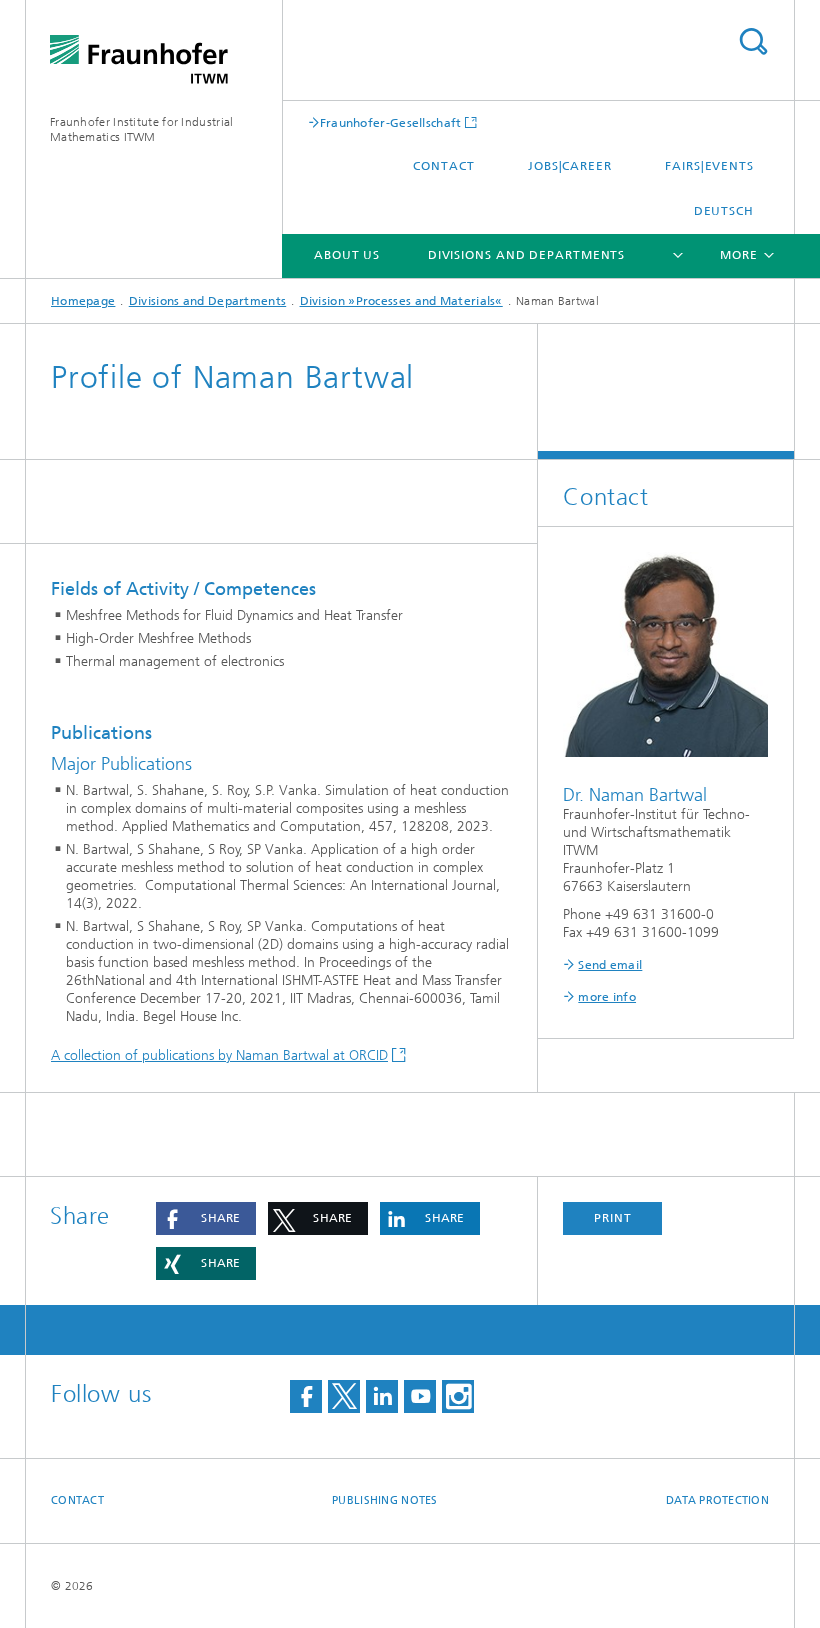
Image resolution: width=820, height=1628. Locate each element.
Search (753, 41)
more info (607, 997)
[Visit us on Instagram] (458, 1396)
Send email (610, 965)
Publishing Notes (384, 1500)
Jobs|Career (570, 166)
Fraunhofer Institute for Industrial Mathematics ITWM (142, 129)
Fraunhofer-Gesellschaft (391, 122)
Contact (443, 166)
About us (347, 255)
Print (613, 1218)
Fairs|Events (709, 166)
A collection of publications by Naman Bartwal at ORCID (219, 1055)
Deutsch (724, 211)
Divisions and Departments (527, 255)
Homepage (83, 301)
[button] (206, 1218)
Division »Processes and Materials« (401, 301)
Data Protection (717, 1500)
